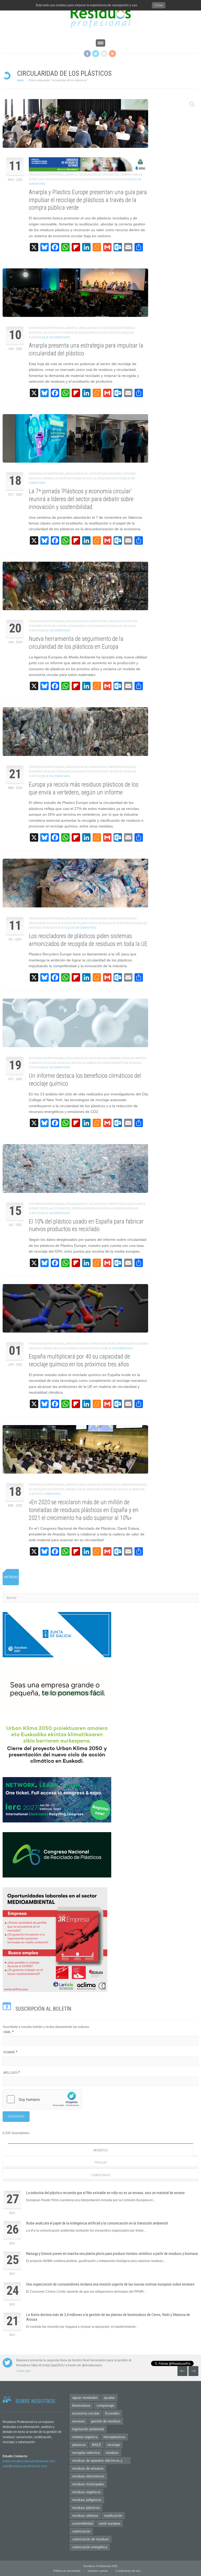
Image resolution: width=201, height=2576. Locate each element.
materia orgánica (85, 2437)
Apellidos (12, 2073)
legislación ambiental (88, 2429)
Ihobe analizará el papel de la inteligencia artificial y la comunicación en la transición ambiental (97, 2223)
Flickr (104, 54)
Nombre (10, 2052)
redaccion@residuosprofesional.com (29, 2461)
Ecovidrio (112, 2413)
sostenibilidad (83, 2523)
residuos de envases (88, 2468)
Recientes (100, 2150)
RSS (112, 54)
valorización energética (90, 2547)
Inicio (20, 80)
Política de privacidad (67, 2571)
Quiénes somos (98, 2571)
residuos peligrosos (87, 2500)
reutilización (113, 2516)
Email (9, 2032)
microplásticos (114, 2437)
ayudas (109, 2398)
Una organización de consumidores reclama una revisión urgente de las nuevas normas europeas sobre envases (110, 2284)
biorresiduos (81, 2405)
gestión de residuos (106, 2421)
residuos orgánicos (86, 2492)
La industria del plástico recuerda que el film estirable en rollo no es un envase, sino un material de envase (105, 2193)
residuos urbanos (85, 2516)
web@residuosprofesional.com (25, 2466)
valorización (81, 2531)
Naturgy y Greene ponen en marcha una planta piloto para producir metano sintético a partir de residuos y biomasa (112, 2254)
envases (79, 2421)
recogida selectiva (86, 2453)
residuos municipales (88, 2484)
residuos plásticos (86, 2508)
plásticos (79, 2445)
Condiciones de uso (128, 2571)
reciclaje (114, 2445)
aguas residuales (85, 2398)
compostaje (105, 2405)
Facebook (87, 54)
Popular (101, 2163)
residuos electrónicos (88, 2476)
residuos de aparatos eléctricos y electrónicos (97, 2461)
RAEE (97, 2445)
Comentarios (100, 2175)
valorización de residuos (91, 2539)
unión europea (110, 2523)
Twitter (96, 54)
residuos (112, 2453)
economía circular (86, 2413)
